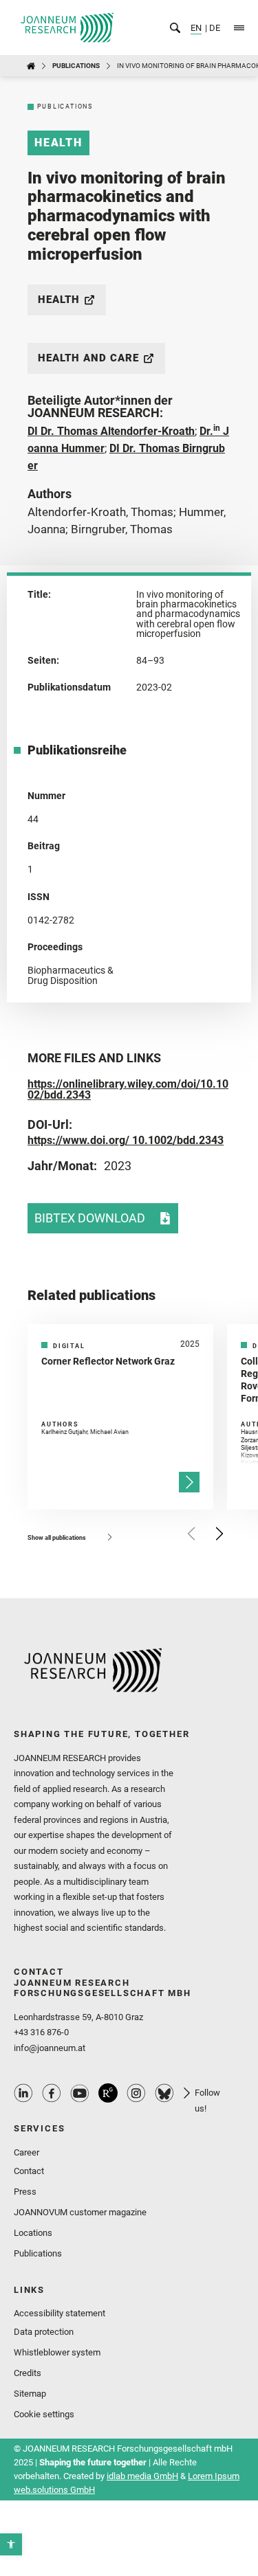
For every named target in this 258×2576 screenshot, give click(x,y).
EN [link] (196, 28)
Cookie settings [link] (44, 2414)
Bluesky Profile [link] (164, 2093)
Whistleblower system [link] (57, 2352)
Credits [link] (28, 2373)
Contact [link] (29, 2171)
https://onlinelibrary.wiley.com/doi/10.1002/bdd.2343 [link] (128, 1089)
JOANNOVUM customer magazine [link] (80, 2212)
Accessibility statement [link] (60, 2313)
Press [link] (25, 2192)
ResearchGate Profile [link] (108, 2093)
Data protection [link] (44, 2332)
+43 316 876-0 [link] (41, 2032)
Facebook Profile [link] (52, 2093)
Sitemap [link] (30, 2394)
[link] (11, 2544)
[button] (192, 1534)
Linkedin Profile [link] (23, 2093)
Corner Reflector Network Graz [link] (108, 1361)
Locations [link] (33, 2233)
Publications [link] (76, 66)
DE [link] (214, 28)
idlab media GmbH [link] (142, 2476)
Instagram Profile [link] (136, 2093)
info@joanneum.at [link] (50, 2048)
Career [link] (26, 2152)
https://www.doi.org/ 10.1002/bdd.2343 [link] (126, 1140)
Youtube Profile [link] (80, 2093)
